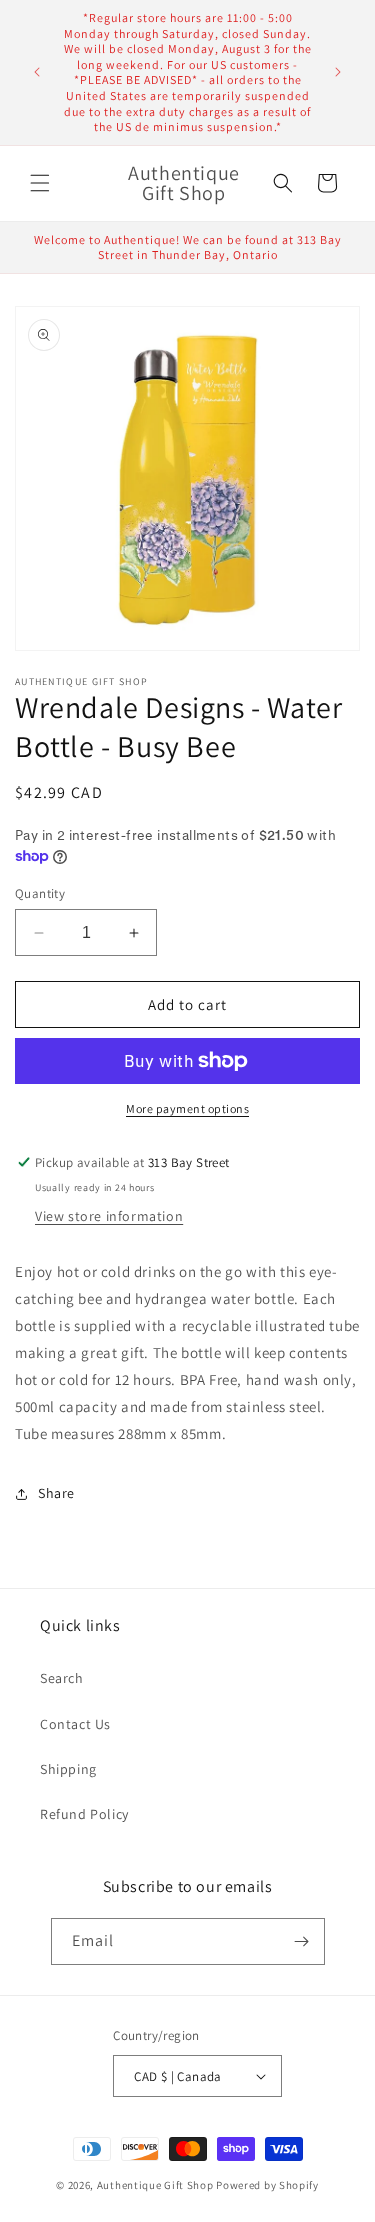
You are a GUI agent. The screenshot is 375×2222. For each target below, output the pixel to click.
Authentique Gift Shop (155, 2185)
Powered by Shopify (267, 2185)
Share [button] (56, 1493)
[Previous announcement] (37, 72)
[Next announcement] (338, 72)
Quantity (40, 893)
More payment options (187, 1108)
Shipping (68, 1769)
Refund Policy (84, 1814)
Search (62, 1678)
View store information (109, 1216)
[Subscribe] (302, 1941)
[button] (40, 183)
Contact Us (75, 1724)
